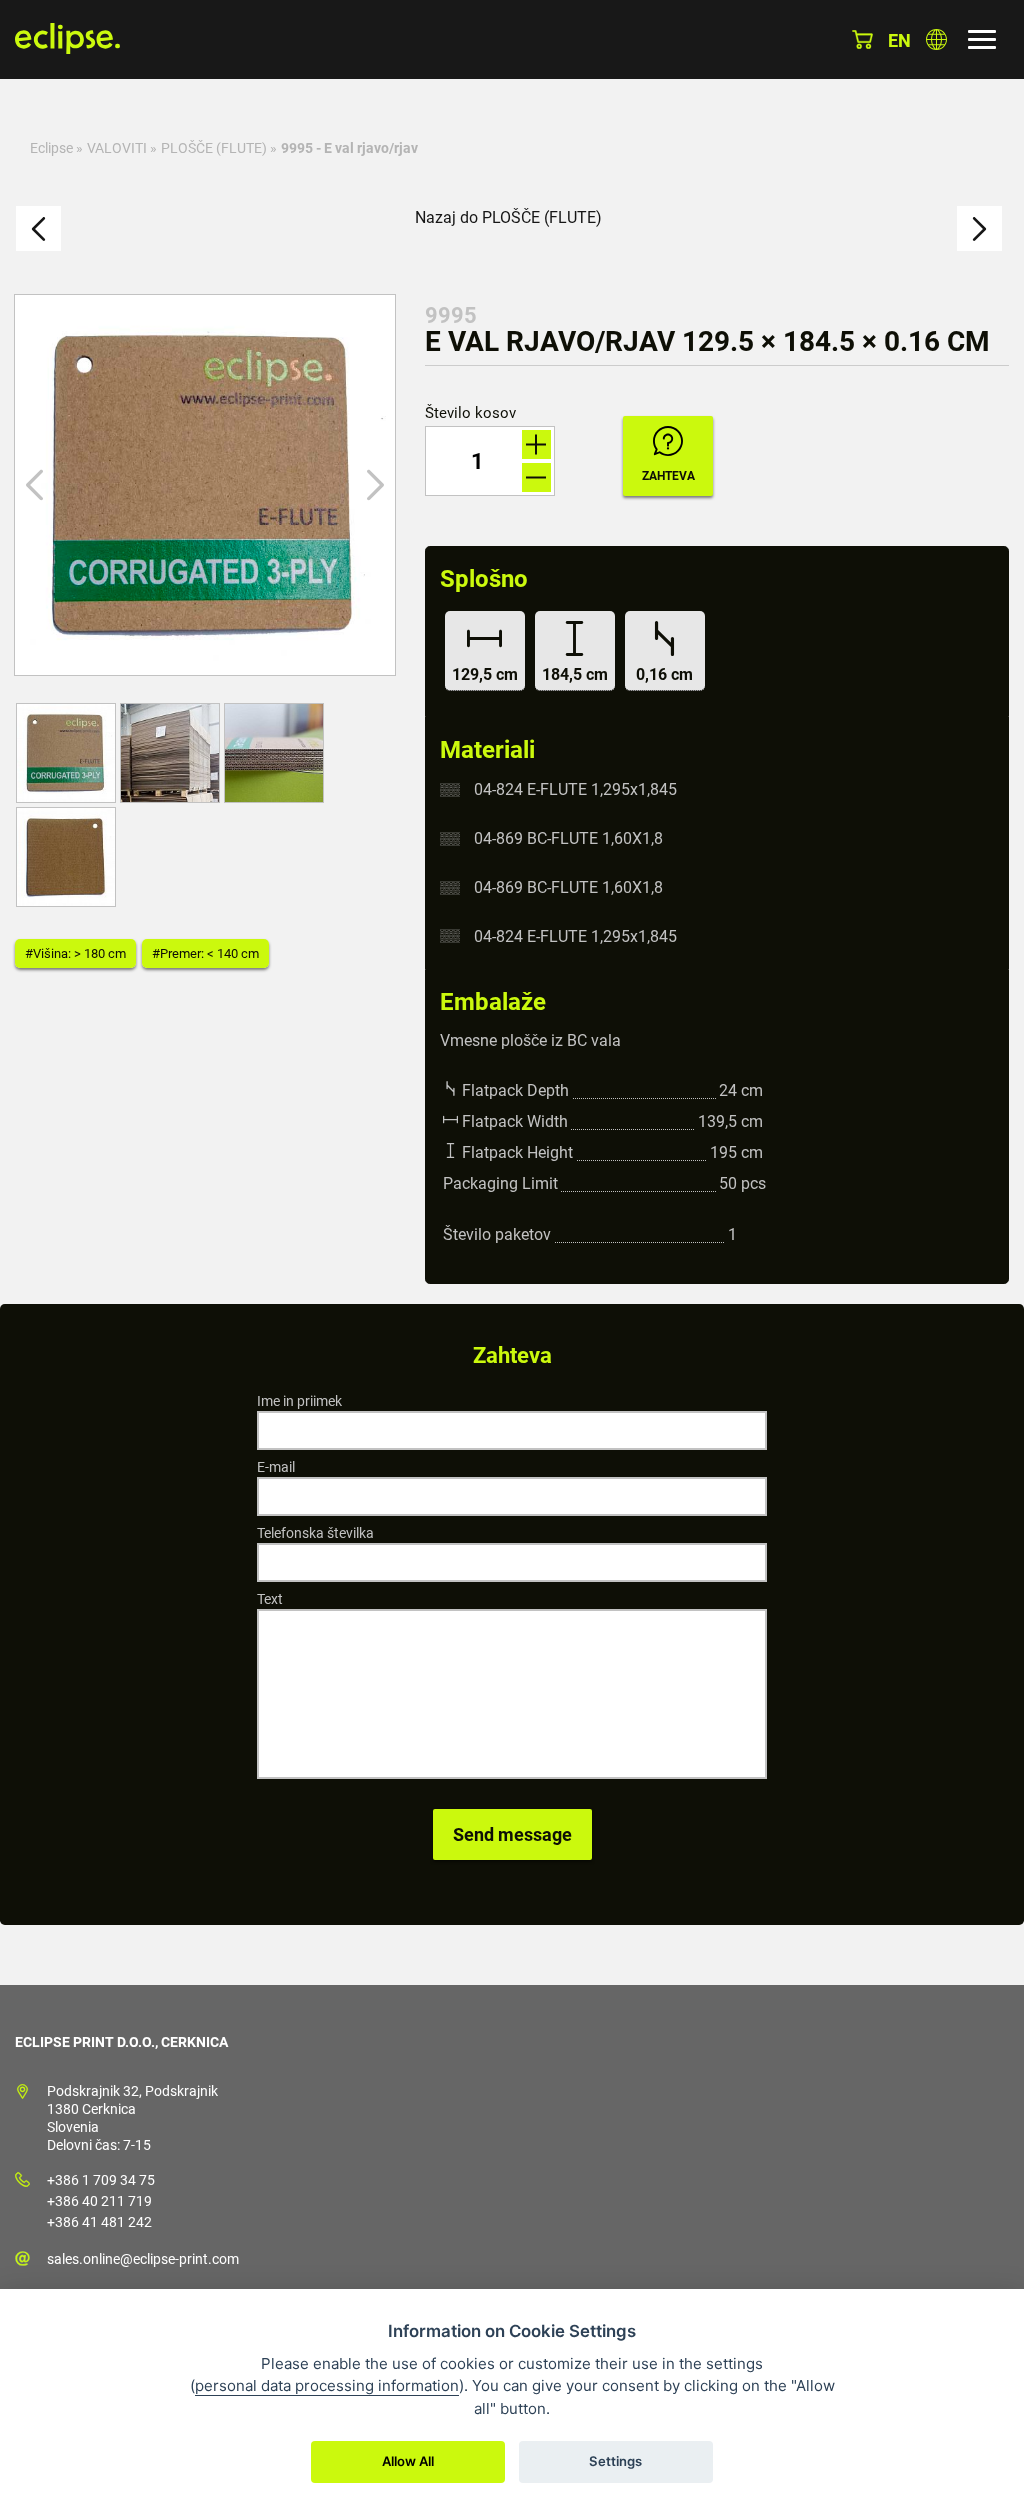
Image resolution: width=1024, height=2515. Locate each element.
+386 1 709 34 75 (101, 2180)
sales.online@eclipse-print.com (143, 2259)
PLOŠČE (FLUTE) (214, 148)
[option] (205, 485)
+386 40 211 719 (99, 2201)
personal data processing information (327, 2385)
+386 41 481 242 (99, 2222)
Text (270, 1599)
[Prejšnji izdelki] (38, 228)
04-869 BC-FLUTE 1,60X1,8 (568, 838)
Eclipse (51, 148)
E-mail (276, 1467)
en (899, 40)
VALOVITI (117, 148)
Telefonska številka (315, 1533)
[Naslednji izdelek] (979, 228)
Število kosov (470, 413)
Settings (615, 2461)
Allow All (408, 2461)
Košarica (862, 39)
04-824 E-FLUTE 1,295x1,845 (575, 789)
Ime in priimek (299, 1401)
